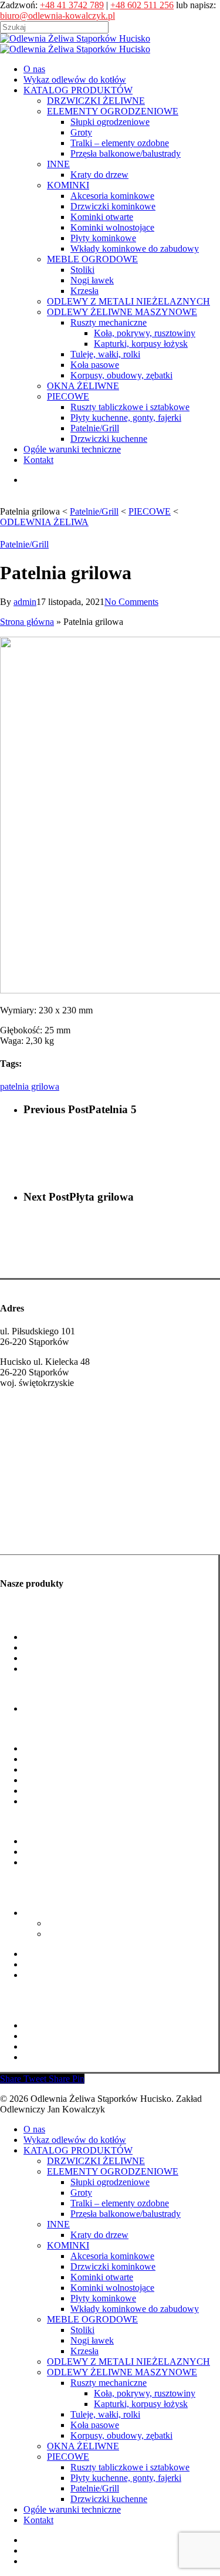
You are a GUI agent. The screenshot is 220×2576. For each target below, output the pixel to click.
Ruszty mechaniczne (62, 1913)
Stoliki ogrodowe (55, 1841)
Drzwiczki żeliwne (36, 1514)
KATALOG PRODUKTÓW (78, 2150)
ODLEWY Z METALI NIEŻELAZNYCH (128, 2362)
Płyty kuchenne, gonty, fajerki (79, 2036)
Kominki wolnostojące (65, 1780)
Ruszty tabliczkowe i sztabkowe (83, 2025)
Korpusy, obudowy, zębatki (75, 1975)
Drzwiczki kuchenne (62, 2057)
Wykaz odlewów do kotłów (75, 2140)
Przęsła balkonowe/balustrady (79, 1669)
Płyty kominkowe (56, 1791)
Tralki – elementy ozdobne (73, 1658)
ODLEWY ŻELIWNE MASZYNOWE (122, 2372)
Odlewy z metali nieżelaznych (56, 1882)
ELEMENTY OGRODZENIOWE (113, 2171)
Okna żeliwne (26, 1995)
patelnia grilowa (30, 1086)
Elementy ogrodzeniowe (45, 1617)
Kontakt (38, 2520)
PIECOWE (68, 2457)
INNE (58, 2224)
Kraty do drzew (53, 1708)
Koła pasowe (48, 1964)
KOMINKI (68, 2245)
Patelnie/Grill (24, 544)
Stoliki (82, 2330)
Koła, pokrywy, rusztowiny (98, 1923)
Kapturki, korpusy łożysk (94, 1934)
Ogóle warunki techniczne (72, 2509)
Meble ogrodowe (32, 1821)
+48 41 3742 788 (32, 1440)
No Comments (131, 602)
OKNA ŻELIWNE (83, 2446)
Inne (8, 1688)
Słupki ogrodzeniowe (63, 1637)
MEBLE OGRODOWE (92, 2319)
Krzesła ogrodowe (57, 1862)
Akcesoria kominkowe (65, 1748)
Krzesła (84, 2351)
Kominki (16, 1728)
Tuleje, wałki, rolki (58, 1954)
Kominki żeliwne (33, 1537)
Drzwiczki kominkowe (66, 1759)
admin (25, 602)
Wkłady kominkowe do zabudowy (88, 1801)
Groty (34, 1647)
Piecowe (16, 2005)
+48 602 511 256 (142, 5)
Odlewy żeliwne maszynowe (54, 1893)
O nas (34, 2129)
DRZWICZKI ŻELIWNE (96, 2161)
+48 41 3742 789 (72, 5)
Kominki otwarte (55, 1769)
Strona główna (27, 622)
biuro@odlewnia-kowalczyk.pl (57, 16)
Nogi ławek (45, 1852)
